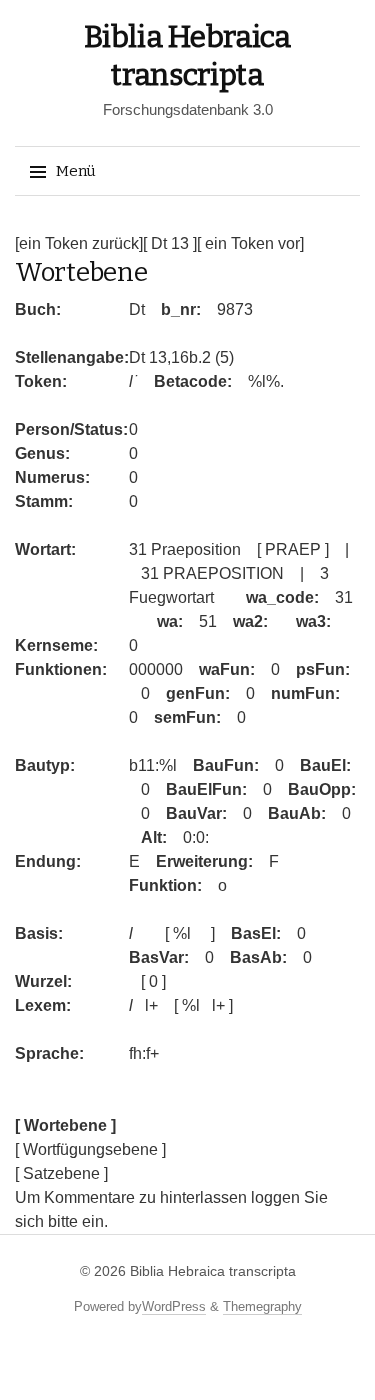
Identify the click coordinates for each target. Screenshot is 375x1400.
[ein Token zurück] (79, 243)
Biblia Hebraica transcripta (213, 1271)
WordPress (174, 1306)
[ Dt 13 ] (170, 243)
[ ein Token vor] (250, 243)
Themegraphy (262, 1306)
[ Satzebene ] (61, 1173)
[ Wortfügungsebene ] (90, 1149)
